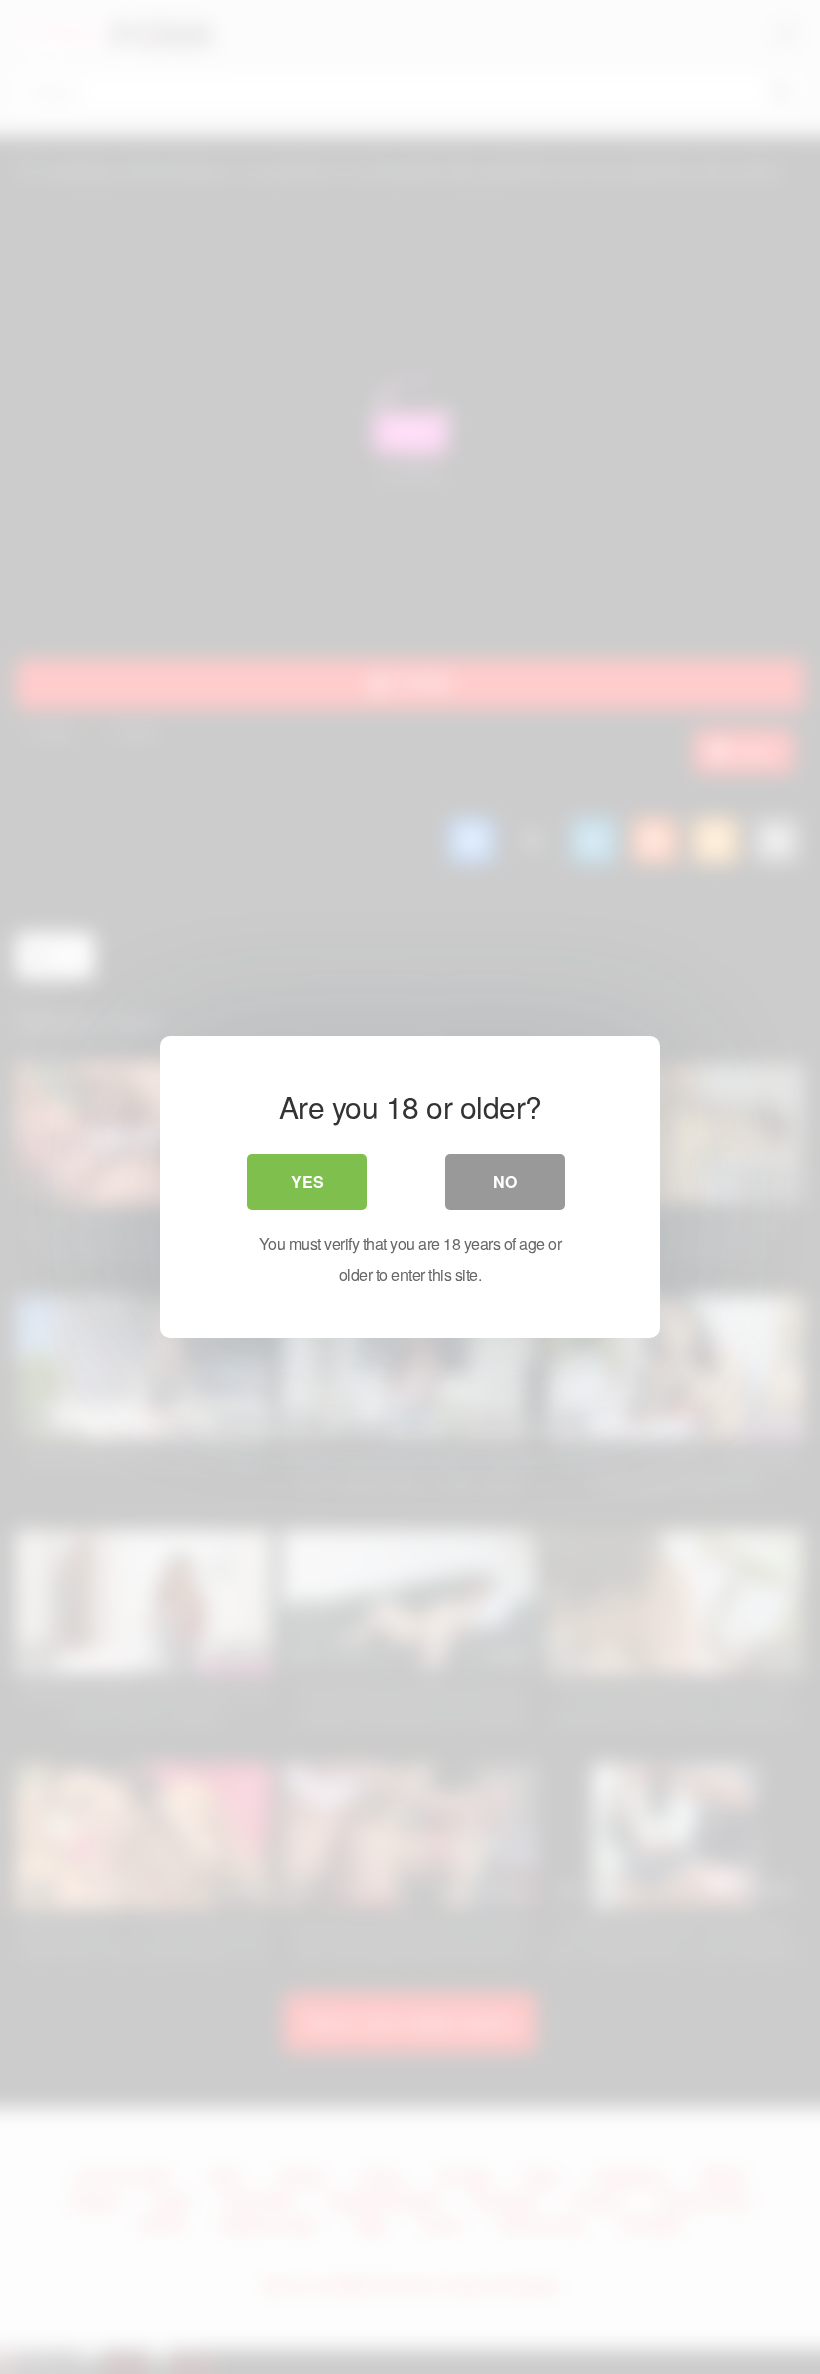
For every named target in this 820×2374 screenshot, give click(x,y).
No (505, 1181)
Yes (307, 1181)
